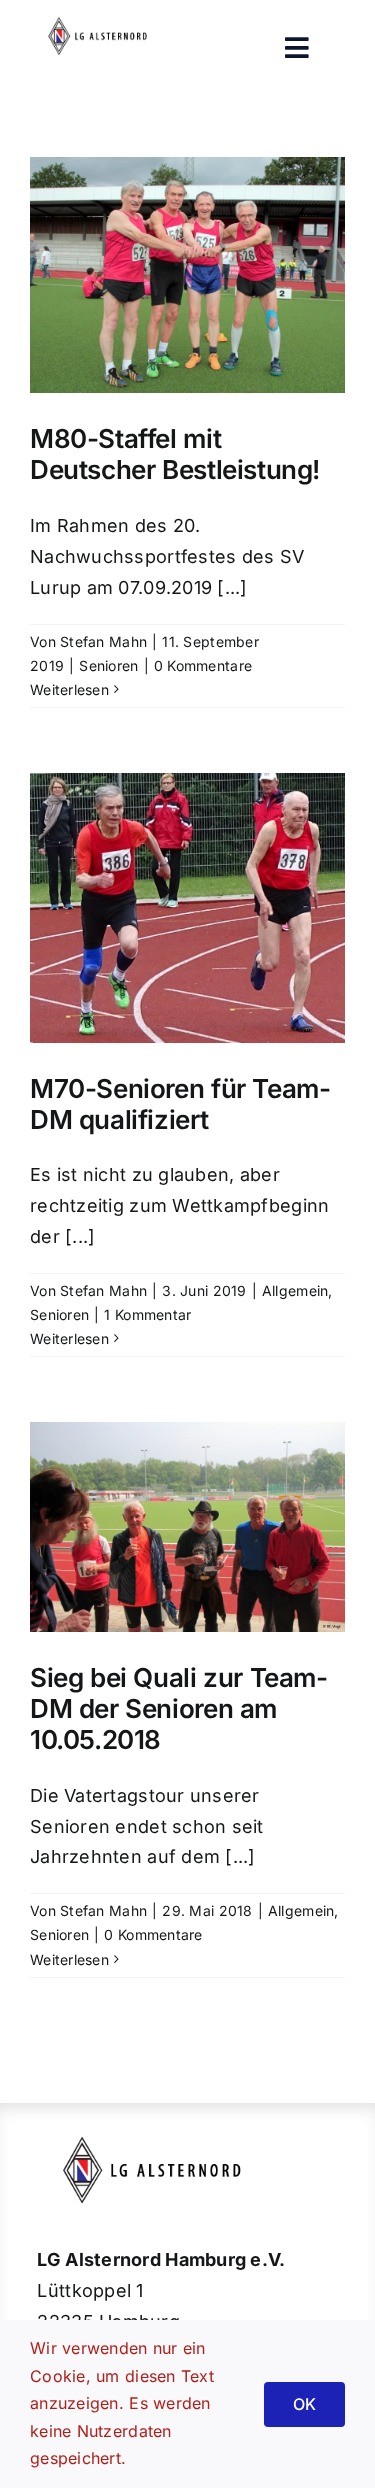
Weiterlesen (69, 689)
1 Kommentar (147, 1314)
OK (304, 2404)
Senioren (108, 665)
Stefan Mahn (103, 641)
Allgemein (295, 1290)
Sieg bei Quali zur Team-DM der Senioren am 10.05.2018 (179, 1708)
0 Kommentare (203, 665)
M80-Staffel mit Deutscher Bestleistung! (175, 454)
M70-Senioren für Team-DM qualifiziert (180, 1104)
